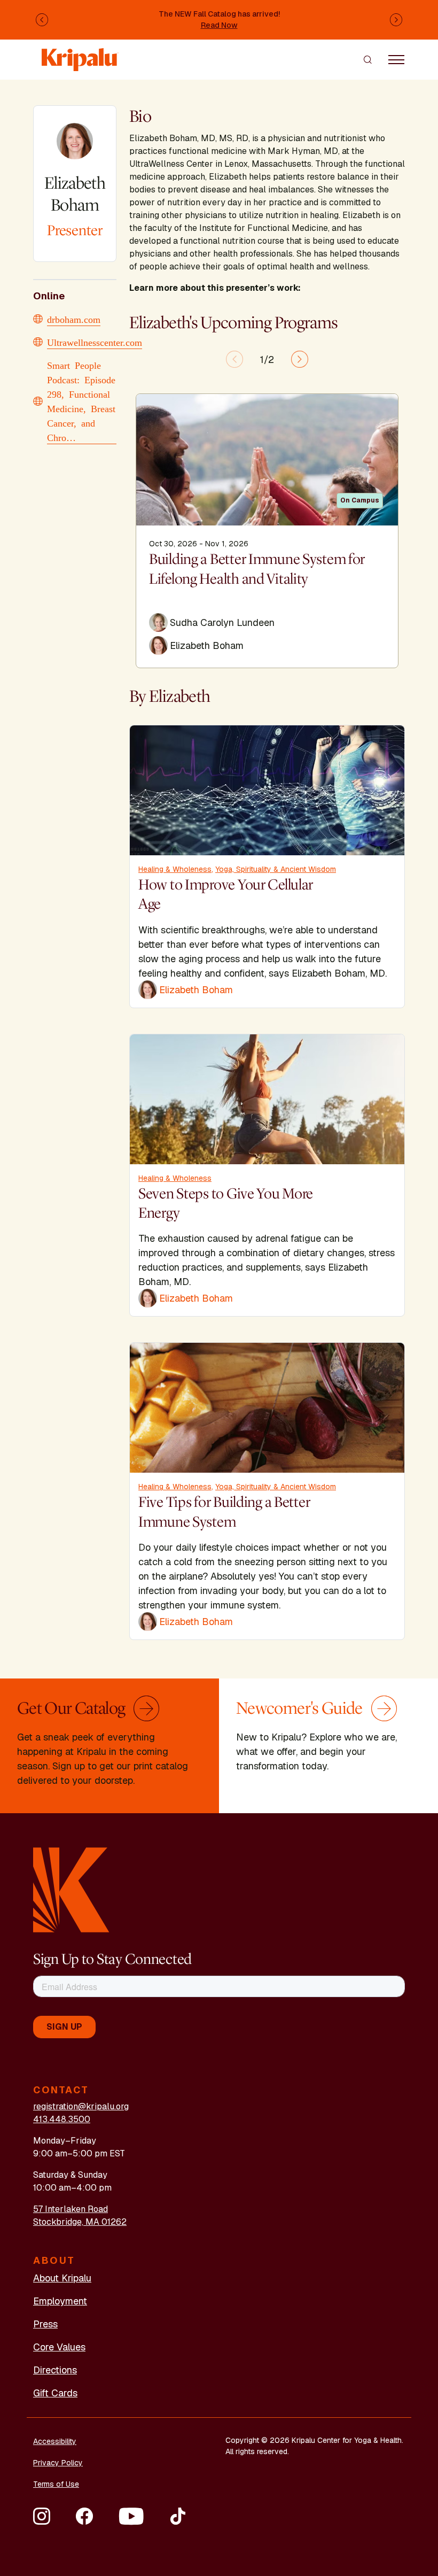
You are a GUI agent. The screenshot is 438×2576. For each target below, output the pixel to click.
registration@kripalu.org (81, 2106)
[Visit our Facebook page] (84, 2516)
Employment (60, 2301)
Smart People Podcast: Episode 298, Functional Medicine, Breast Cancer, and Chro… (81, 401)
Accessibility (55, 2441)
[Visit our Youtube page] (131, 2516)
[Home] (80, 54)
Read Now (219, 25)
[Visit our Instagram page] (42, 2516)
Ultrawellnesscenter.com (95, 342)
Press (45, 2324)
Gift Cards (55, 2393)
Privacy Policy (58, 2463)
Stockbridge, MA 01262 (80, 2222)
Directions (55, 2370)
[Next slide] (300, 359)
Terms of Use (56, 2484)
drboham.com (74, 319)
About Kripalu (62, 2278)
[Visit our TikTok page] (178, 2516)
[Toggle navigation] (396, 59)
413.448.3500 (62, 2119)
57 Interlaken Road (71, 2209)
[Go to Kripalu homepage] (71, 1889)
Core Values (59, 2347)
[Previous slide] (234, 359)
